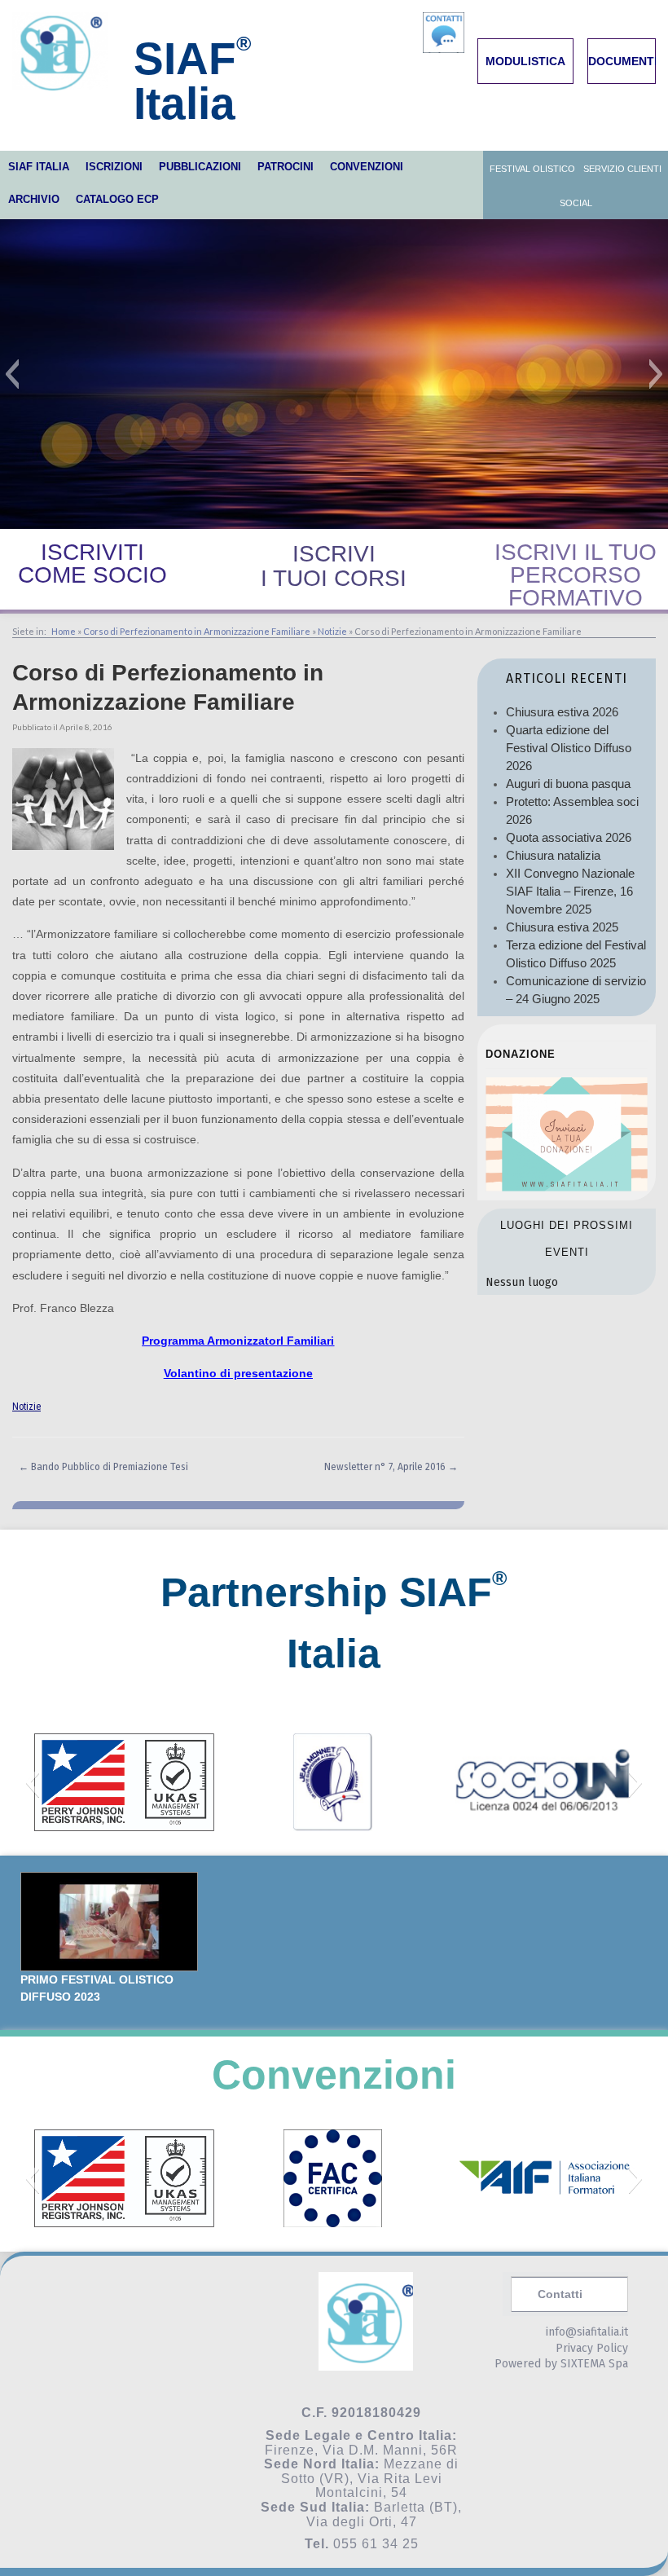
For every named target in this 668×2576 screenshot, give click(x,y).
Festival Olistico (532, 169)
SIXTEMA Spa (594, 2364)
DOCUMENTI (623, 61)
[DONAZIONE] (567, 1187)
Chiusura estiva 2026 (562, 712)
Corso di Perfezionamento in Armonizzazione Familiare (197, 631)
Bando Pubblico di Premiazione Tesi (103, 1467)
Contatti (560, 2294)
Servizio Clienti (622, 169)
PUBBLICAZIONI (200, 167)
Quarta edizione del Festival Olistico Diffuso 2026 (569, 748)
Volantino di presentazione (238, 1373)
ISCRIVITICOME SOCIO (92, 564)
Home (64, 631)
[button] (12, 374)
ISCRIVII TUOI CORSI (334, 566)
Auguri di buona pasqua (568, 784)
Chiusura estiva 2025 (562, 927)
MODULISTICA (525, 61)
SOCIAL (576, 203)
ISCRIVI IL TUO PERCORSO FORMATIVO (576, 575)
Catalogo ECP (117, 199)
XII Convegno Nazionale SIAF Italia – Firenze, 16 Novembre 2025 (570, 891)
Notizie (332, 631)
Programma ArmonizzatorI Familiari (238, 1341)
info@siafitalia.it (587, 2332)
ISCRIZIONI (114, 167)
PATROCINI (286, 167)
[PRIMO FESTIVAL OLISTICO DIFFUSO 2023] (109, 1922)
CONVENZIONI (367, 167)
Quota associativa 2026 (569, 837)
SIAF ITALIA (39, 167)
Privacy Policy (592, 2348)
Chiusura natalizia (553, 855)
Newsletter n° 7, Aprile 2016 (391, 1467)
